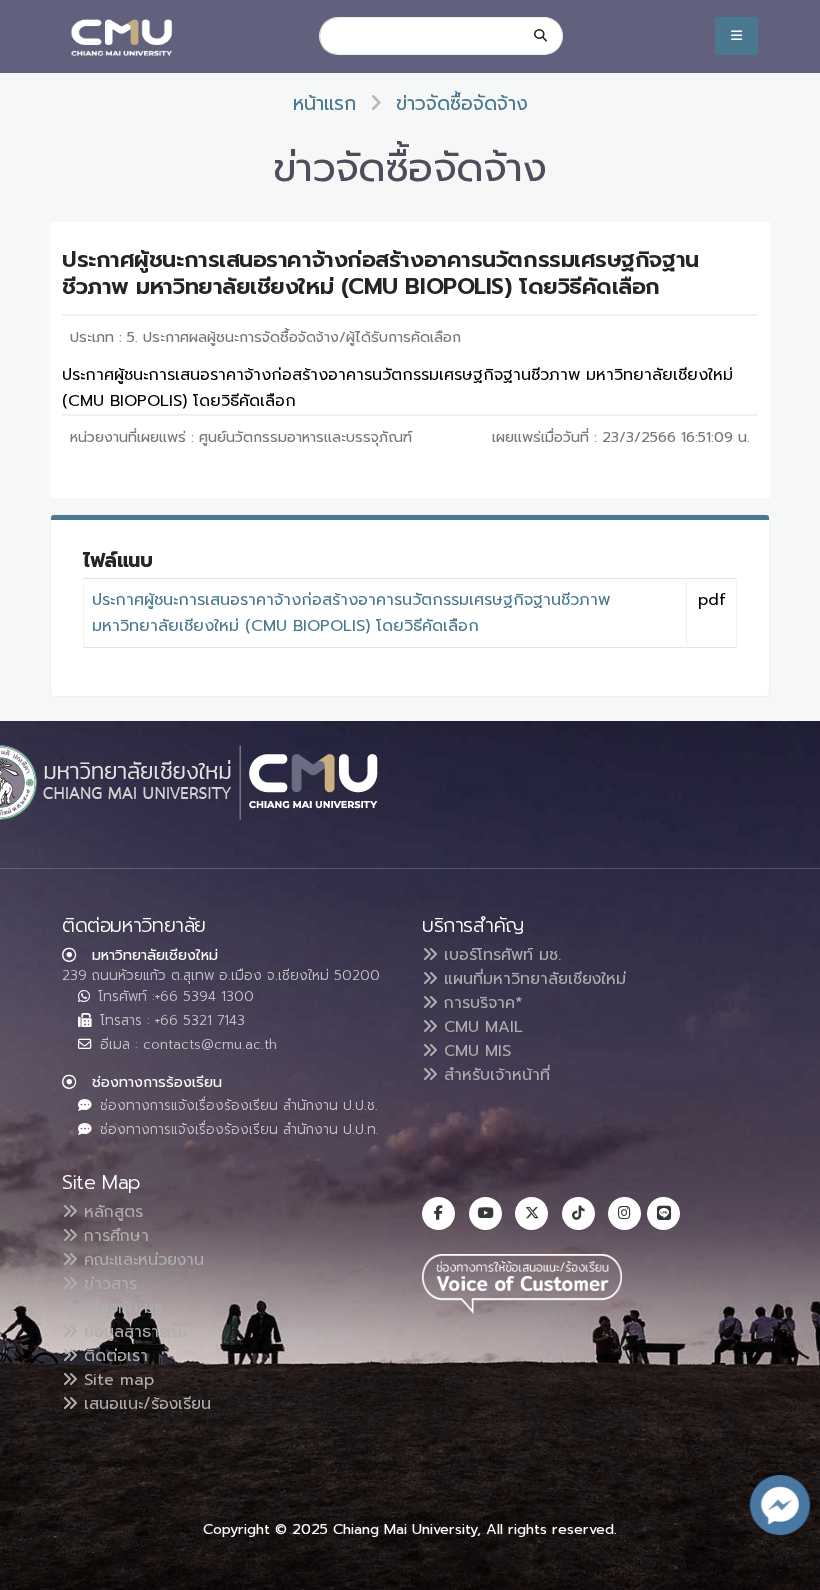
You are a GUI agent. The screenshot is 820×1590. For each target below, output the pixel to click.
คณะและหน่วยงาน (141, 1260)
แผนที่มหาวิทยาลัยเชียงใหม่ (532, 979)
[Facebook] (438, 1213)
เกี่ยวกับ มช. (122, 1308)
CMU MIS (474, 1051)
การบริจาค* (480, 1003)
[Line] (663, 1213)
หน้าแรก (324, 103)
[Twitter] (531, 1213)
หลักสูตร (110, 1212)
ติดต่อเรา (113, 1356)
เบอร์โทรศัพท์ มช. (499, 955)
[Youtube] (485, 1213)
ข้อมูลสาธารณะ (132, 1332)
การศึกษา (113, 1236)
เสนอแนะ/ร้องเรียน (144, 1404)
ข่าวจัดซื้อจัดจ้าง (462, 103)
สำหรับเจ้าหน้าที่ (494, 1075)
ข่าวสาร (107, 1284)
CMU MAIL (480, 1027)
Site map (116, 1380)
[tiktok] (578, 1213)
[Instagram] (624, 1213)
